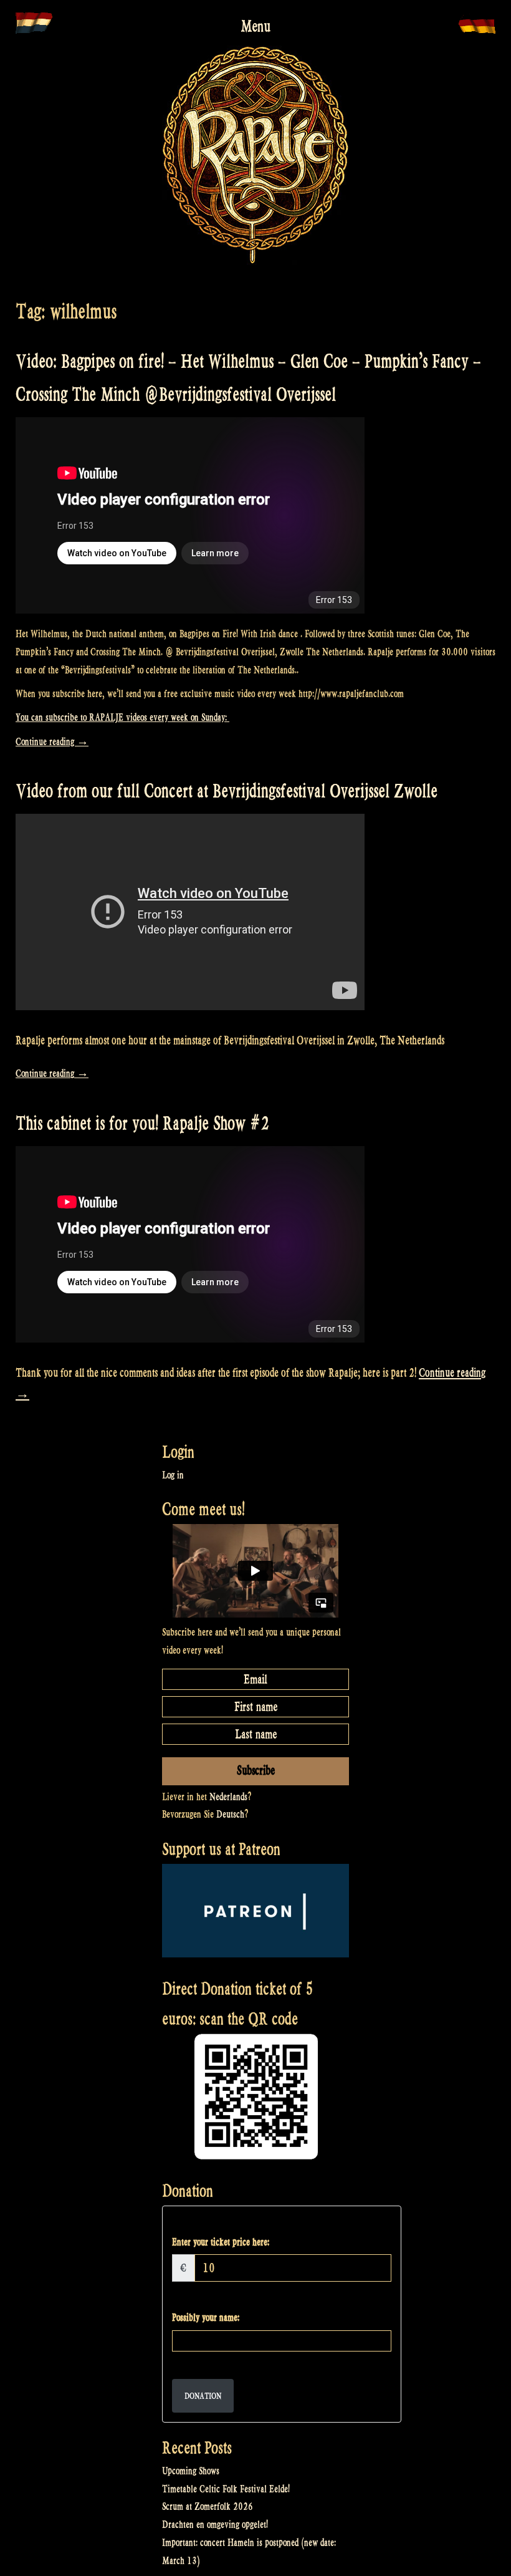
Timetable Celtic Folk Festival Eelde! (226, 2489)
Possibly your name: (206, 2318)
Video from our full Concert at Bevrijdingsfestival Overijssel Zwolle (227, 791)
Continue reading (52, 742)
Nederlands (228, 1797)
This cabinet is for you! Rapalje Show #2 (142, 1123)
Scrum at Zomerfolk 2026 (208, 2506)
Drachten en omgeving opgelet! (215, 2525)
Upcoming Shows (191, 2471)
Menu (255, 26)
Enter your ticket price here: (221, 2242)
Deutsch (230, 1814)
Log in (173, 1475)
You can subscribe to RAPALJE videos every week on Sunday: (122, 717)
